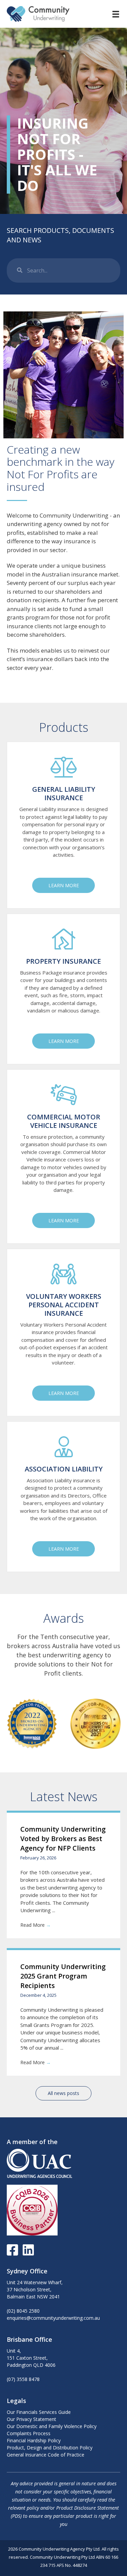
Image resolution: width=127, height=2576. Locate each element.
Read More (36, 1925)
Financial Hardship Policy (34, 2440)
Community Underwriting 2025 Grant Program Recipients (63, 1976)
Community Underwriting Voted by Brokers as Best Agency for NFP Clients (63, 1839)
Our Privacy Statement (31, 2419)
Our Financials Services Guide (39, 2412)
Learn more (64, 885)
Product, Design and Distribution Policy (50, 2448)
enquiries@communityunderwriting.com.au (53, 2318)
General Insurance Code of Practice (46, 2455)
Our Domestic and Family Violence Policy (52, 2426)
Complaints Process (29, 2433)
